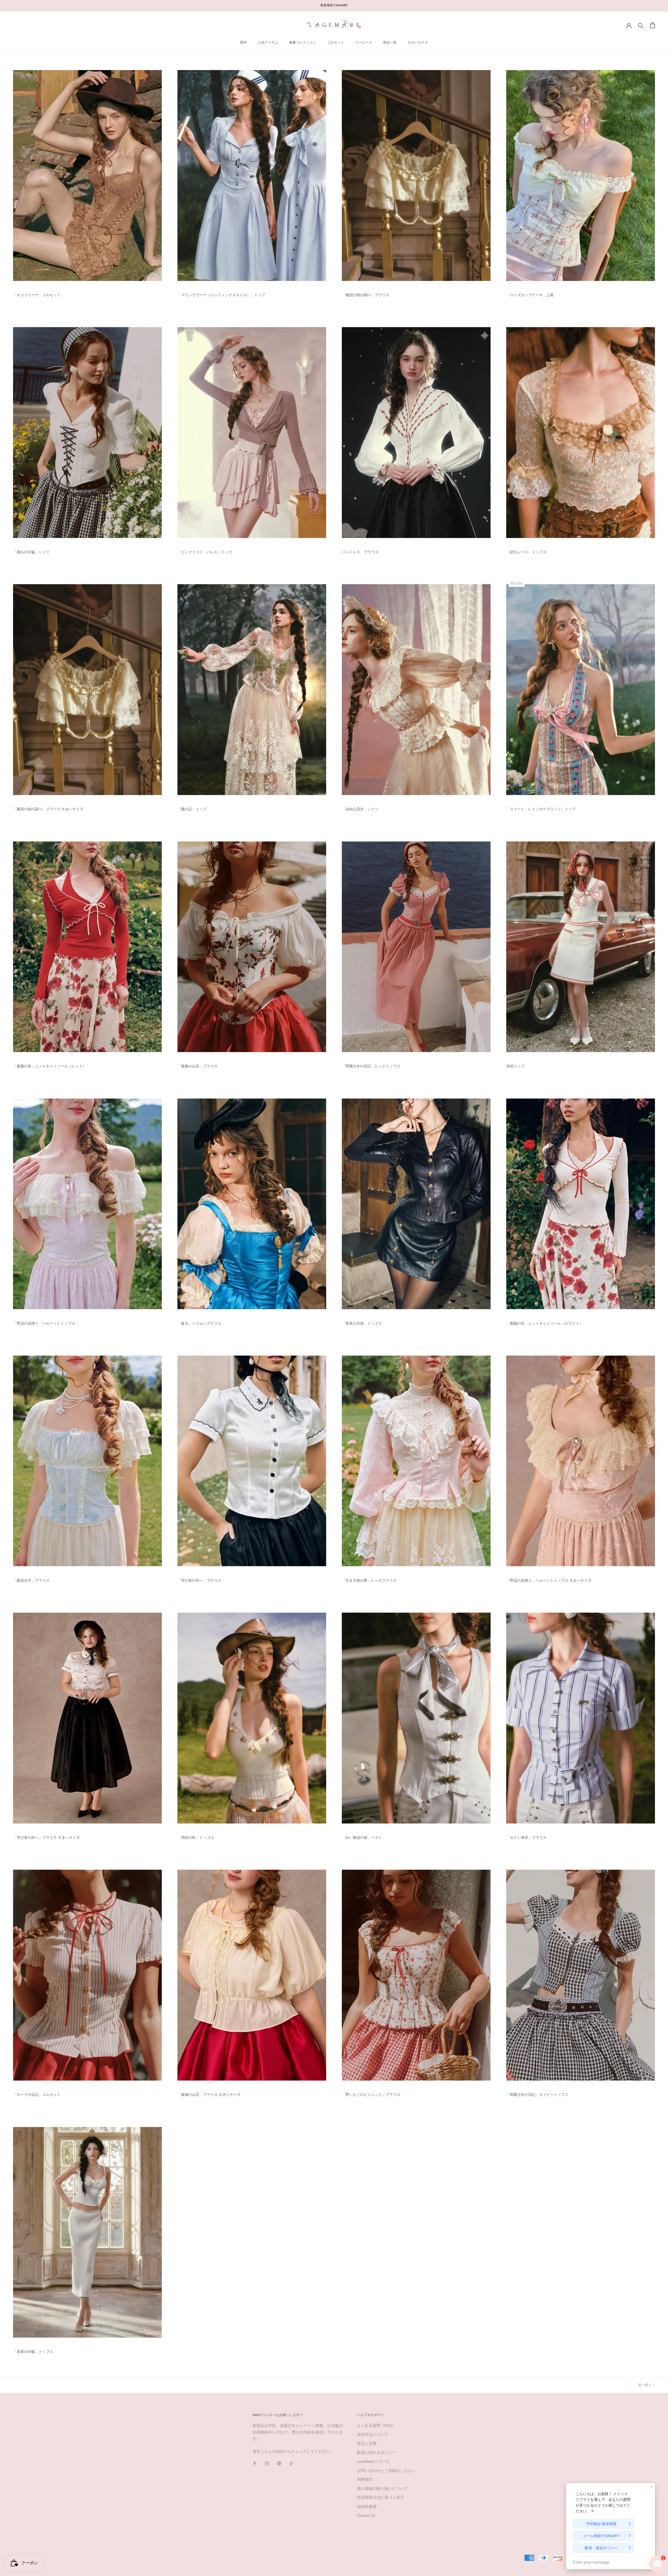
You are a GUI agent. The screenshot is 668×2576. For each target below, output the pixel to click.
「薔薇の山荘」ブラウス (198, 1066)
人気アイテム (268, 43)
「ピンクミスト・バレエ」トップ (205, 552)
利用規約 (365, 2480)
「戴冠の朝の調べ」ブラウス (366, 295)
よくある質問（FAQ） (376, 2426)
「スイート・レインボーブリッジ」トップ (541, 809)
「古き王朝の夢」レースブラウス (369, 1581)
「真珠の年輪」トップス (33, 2352)
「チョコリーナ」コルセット (37, 295)
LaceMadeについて (373, 2462)
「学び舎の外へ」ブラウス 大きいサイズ (46, 1838)
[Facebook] (255, 2464)
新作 (243, 43)
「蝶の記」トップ (192, 809)
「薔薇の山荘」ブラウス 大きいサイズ (209, 2095)
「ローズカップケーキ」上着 (530, 295)
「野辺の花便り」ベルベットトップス (44, 1324)
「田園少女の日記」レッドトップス (371, 1066)
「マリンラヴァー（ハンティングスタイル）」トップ (221, 295)
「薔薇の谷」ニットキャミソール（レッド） (50, 1066)
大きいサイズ (418, 43)
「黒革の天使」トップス (362, 1324)
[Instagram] (267, 2464)
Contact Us (366, 2516)
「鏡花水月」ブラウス (31, 1581)
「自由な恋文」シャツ (360, 809)
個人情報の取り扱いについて (382, 2489)
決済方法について (373, 2435)
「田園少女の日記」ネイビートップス (537, 2095)
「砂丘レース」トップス (526, 552)
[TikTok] (291, 2464)
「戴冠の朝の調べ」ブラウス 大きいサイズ (48, 809)
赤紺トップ (515, 1066)
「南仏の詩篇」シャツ (31, 552)
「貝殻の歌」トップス (196, 1838)
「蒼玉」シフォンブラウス (199, 1324)
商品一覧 (390, 43)
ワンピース (364, 43)
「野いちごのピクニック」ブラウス (371, 2095)
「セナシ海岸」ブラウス (526, 1838)
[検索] (641, 25)
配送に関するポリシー (377, 2453)
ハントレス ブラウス (360, 552)
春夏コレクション (303, 43)
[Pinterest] (279, 2464)
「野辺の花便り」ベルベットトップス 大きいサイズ (549, 1581)
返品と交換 (367, 2444)
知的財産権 (367, 2507)
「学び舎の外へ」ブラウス (199, 1581)
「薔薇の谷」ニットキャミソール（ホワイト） (545, 1324)
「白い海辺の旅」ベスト (362, 1838)
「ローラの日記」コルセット (37, 2095)
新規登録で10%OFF (334, 5)
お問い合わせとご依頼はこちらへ (386, 2471)
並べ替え (645, 2385)
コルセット (336, 43)
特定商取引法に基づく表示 (380, 2498)
